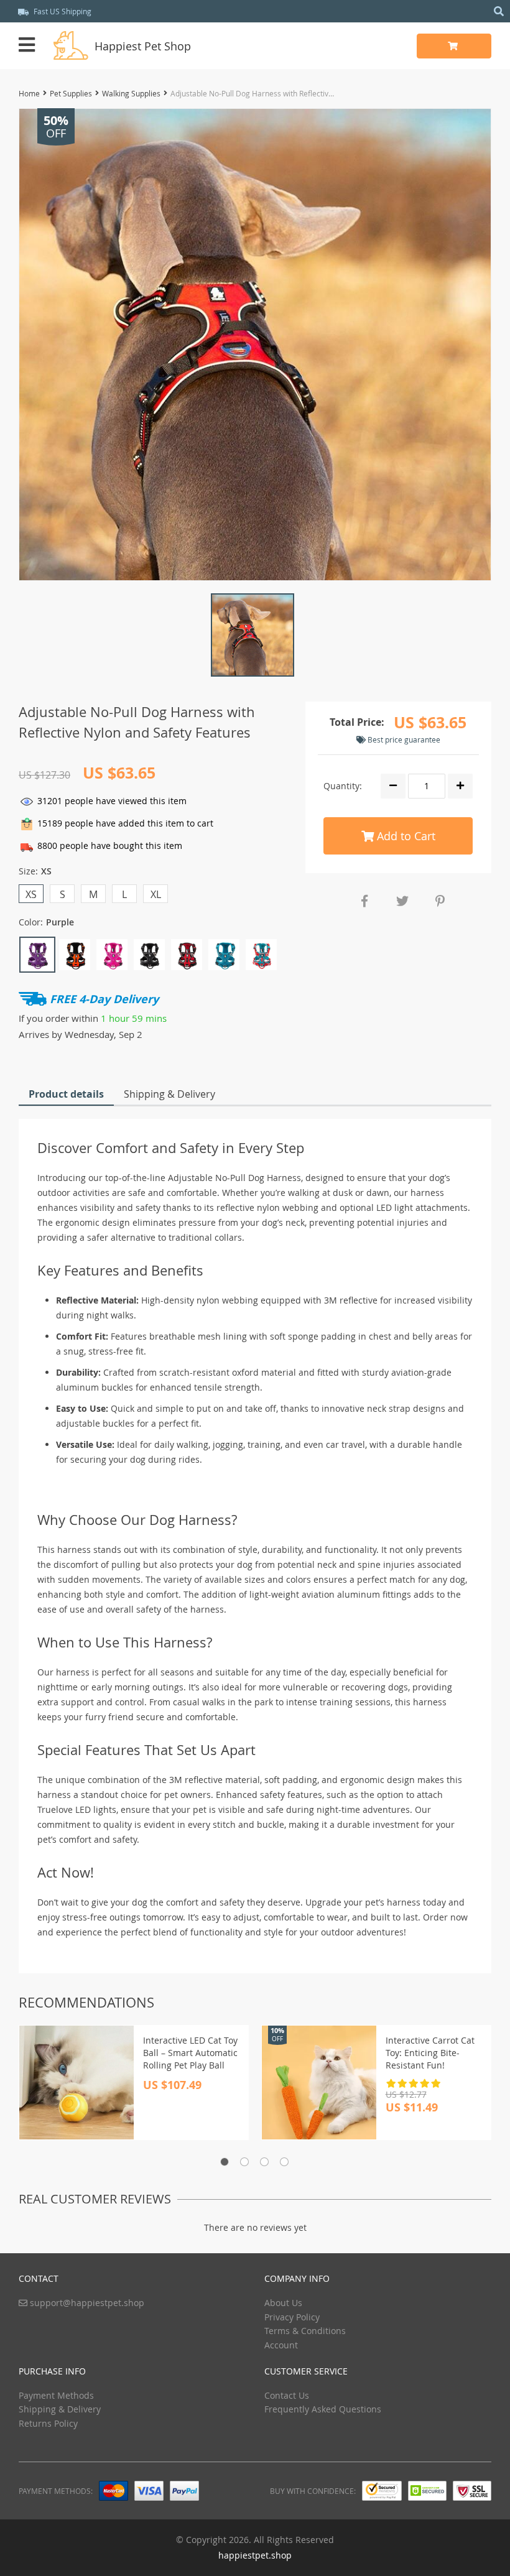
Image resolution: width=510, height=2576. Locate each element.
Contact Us (287, 2395)
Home (29, 93)
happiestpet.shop (255, 2555)
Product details (66, 1094)
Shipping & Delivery (169, 1094)
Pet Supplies (71, 93)
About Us (283, 2303)
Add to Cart (405, 836)
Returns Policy (48, 2423)
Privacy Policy (292, 2317)
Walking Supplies (131, 93)
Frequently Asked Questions (323, 2409)
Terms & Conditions (305, 2331)
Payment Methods (56, 2395)
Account (281, 2345)
